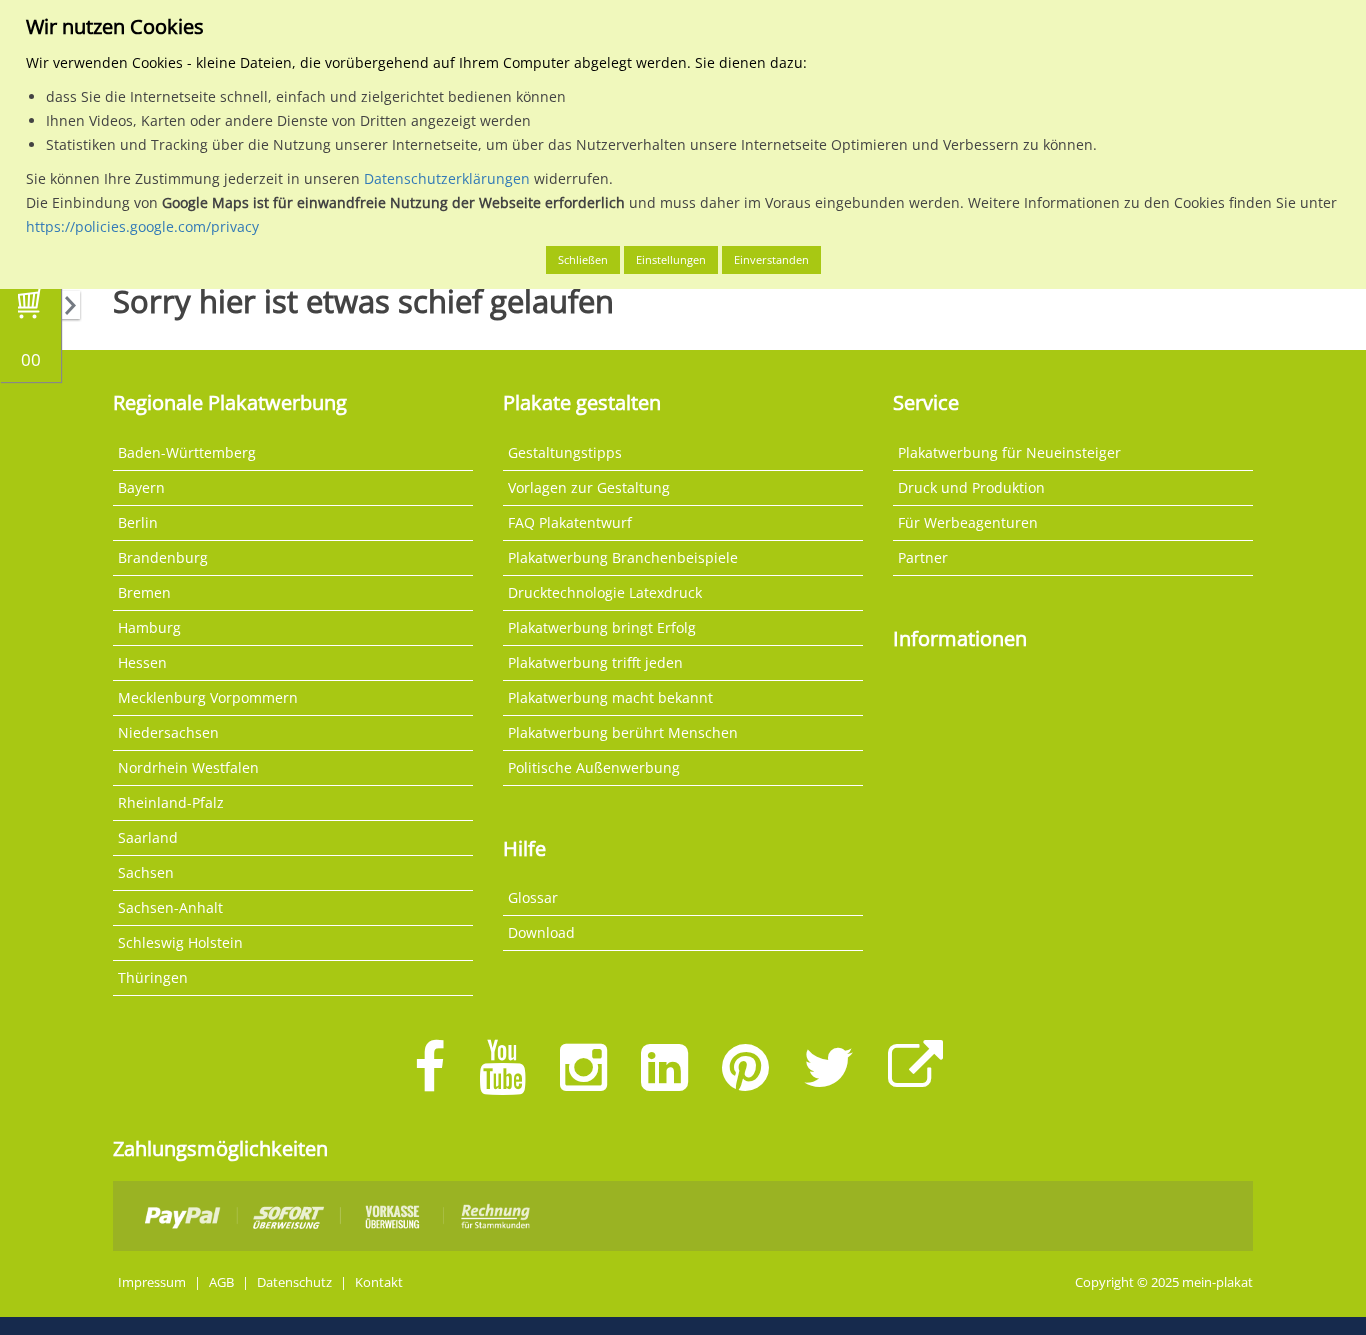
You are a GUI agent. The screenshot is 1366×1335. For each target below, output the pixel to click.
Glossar (533, 897)
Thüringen (153, 977)
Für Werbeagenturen (968, 522)
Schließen (583, 259)
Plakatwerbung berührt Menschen (623, 732)
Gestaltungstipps (565, 452)
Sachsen (146, 872)
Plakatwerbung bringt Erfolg (602, 627)
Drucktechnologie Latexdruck (605, 592)
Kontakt (379, 1282)
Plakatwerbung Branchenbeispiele (623, 557)
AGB (221, 1282)
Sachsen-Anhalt (170, 907)
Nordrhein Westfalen (188, 767)
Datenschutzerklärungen (447, 178)
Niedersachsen (168, 732)
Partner (923, 557)
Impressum (152, 1282)
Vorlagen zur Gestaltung (589, 487)
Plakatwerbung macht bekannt (610, 697)
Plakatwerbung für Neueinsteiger (1009, 452)
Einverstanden (771, 259)
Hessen (142, 662)
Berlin (138, 522)
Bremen (144, 592)
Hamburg (149, 627)
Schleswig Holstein (180, 942)
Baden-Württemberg (187, 452)
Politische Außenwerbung (594, 767)
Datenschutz (294, 1282)
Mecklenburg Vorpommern (208, 697)
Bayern (141, 487)
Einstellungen (671, 259)
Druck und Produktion (971, 487)
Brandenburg (163, 557)
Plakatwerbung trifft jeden (595, 662)
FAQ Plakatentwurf (570, 522)
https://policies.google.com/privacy (142, 226)
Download (541, 932)
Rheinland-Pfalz (171, 802)
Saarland (148, 837)
